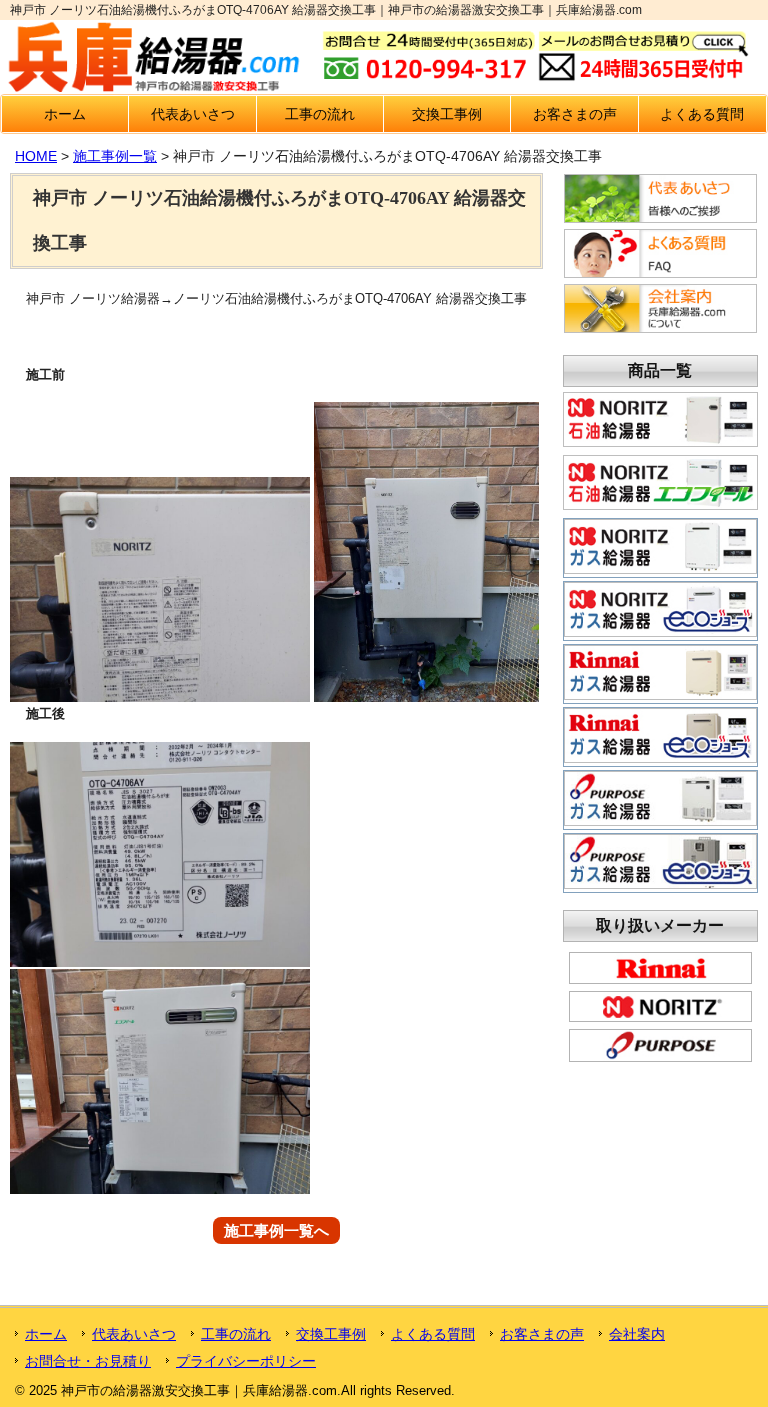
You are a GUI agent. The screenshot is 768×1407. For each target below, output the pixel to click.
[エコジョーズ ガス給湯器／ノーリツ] (660, 630)
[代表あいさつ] (660, 218)
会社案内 (637, 1334)
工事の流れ (320, 114)
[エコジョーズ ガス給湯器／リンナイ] (660, 756)
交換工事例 (447, 114)
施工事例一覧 (115, 156)
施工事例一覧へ (276, 1230)
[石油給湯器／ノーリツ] (660, 440)
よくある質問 (702, 114)
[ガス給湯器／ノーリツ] (660, 567)
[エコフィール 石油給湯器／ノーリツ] (660, 503)
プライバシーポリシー (246, 1361)
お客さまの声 (575, 114)
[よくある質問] (660, 273)
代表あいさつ (193, 114)
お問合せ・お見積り (88, 1361)
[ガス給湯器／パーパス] (660, 819)
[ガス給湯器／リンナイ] (660, 693)
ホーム (65, 114)
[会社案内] (660, 328)
